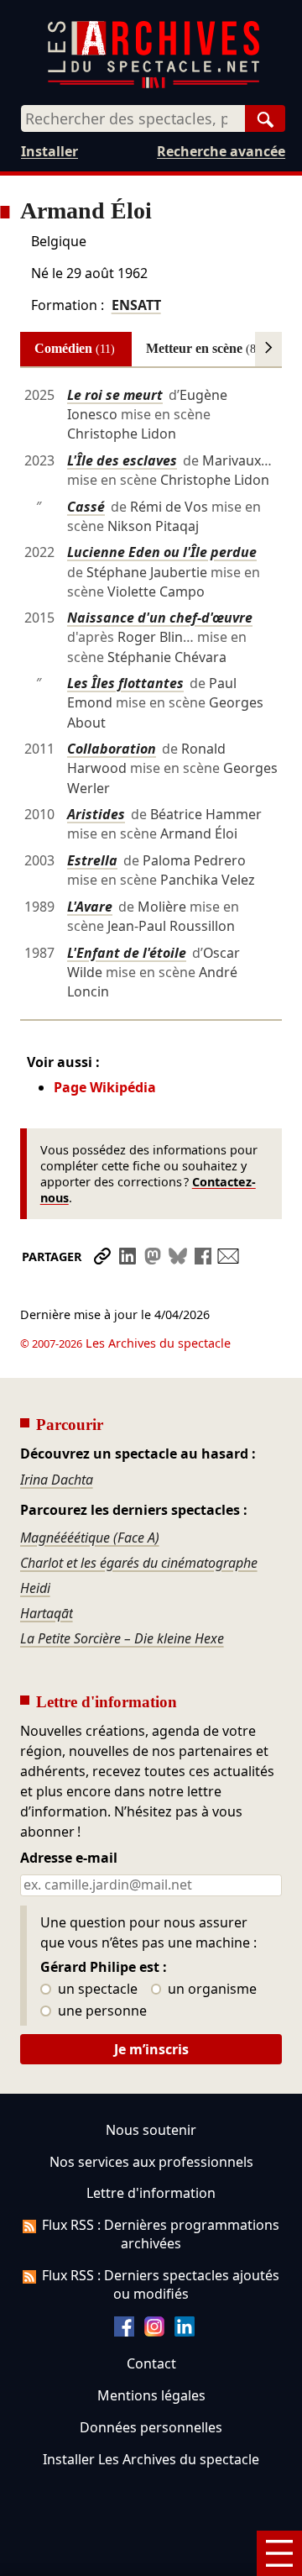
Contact (151, 2363)
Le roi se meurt (115, 395)
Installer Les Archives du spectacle (151, 2459)
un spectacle (96, 1990)
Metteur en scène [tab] (203, 348)
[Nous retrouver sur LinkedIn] (185, 2332)
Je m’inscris (151, 2049)
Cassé (86, 507)
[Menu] (279, 2553)
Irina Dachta (57, 1480)
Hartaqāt (47, 1613)
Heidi (35, 1588)
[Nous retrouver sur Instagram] (154, 2332)
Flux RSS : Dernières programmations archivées (161, 2234)
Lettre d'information (151, 2193)
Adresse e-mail (69, 1858)
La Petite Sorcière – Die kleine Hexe (122, 1638)
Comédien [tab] (75, 348)
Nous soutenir (151, 2130)
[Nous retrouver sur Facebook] (124, 2332)
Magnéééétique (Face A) (90, 1538)
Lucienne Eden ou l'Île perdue (162, 552)
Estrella (92, 860)
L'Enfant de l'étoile (127, 953)
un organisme (211, 1990)
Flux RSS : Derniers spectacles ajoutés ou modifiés (161, 2284)
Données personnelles (151, 2427)
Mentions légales (151, 2395)
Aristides (96, 814)
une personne (101, 2011)
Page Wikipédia (105, 1087)
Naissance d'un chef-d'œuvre (160, 618)
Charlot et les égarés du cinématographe (139, 1563)
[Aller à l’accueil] (154, 84)
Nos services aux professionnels (151, 2162)
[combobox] (133, 118)
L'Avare (90, 907)
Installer (49, 151)
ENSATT (136, 305)
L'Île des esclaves (122, 460)
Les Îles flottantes (125, 683)
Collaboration (112, 749)
